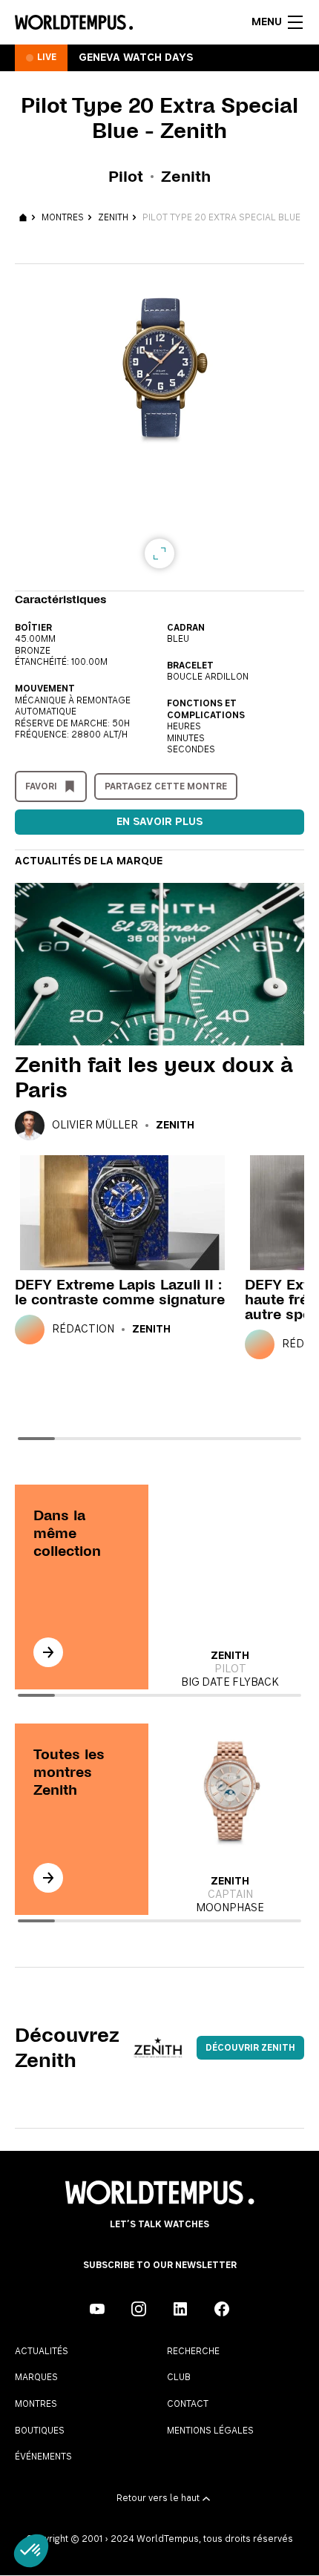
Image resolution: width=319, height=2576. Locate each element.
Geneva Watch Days (136, 58)
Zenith (113, 217)
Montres (63, 217)
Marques (36, 2377)
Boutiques (40, 2431)
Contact (188, 2404)
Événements (43, 2457)
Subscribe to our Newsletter (160, 2265)
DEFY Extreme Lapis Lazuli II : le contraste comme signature (120, 1292)
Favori (41, 786)
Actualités (42, 2351)
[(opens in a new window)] (97, 2309)
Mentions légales (210, 2431)
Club (179, 2377)
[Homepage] (74, 22)
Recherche (193, 2351)
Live (47, 57)
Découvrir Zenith (250, 2048)
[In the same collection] (48, 1652)
